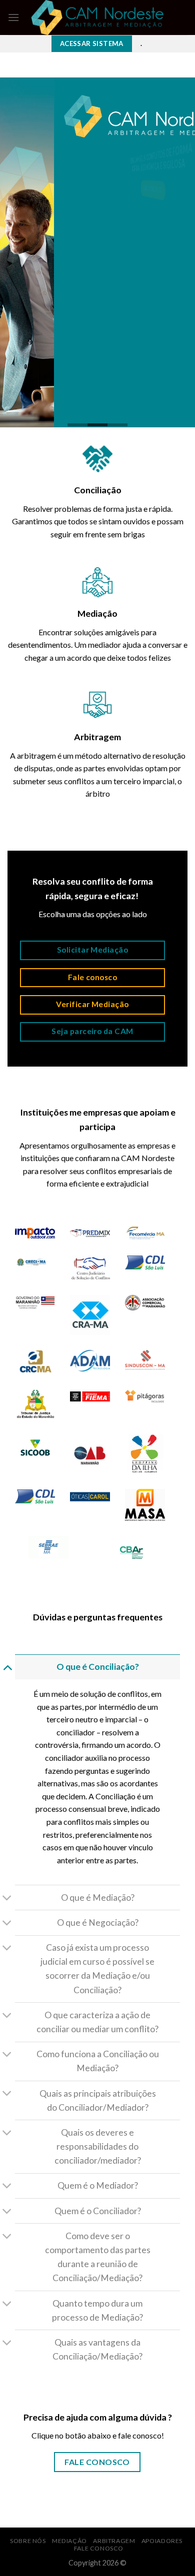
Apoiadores (162, 2541)
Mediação (69, 2541)
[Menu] (13, 17)
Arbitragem (114, 2541)
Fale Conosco (99, 2548)
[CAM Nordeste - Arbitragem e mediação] (98, 17)
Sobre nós (28, 2541)
